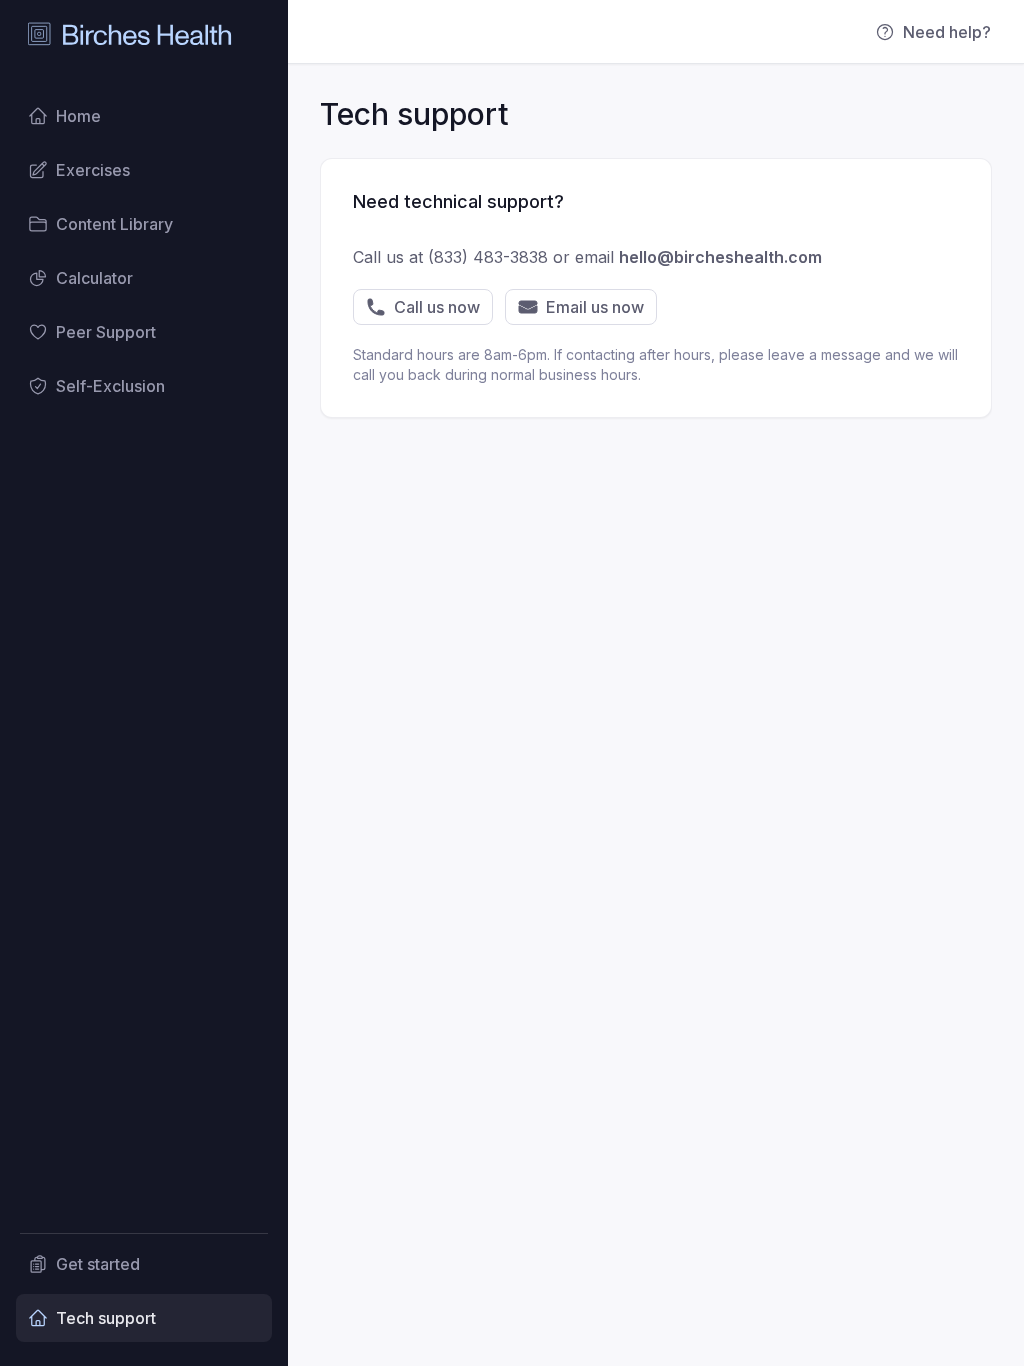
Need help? (947, 32)
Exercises (93, 170)
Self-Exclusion (110, 386)
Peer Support (106, 332)
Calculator (94, 278)
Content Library (114, 224)
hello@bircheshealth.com (720, 257)
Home (78, 116)
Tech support (106, 1318)
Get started (98, 1264)
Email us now (595, 307)
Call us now (437, 307)
